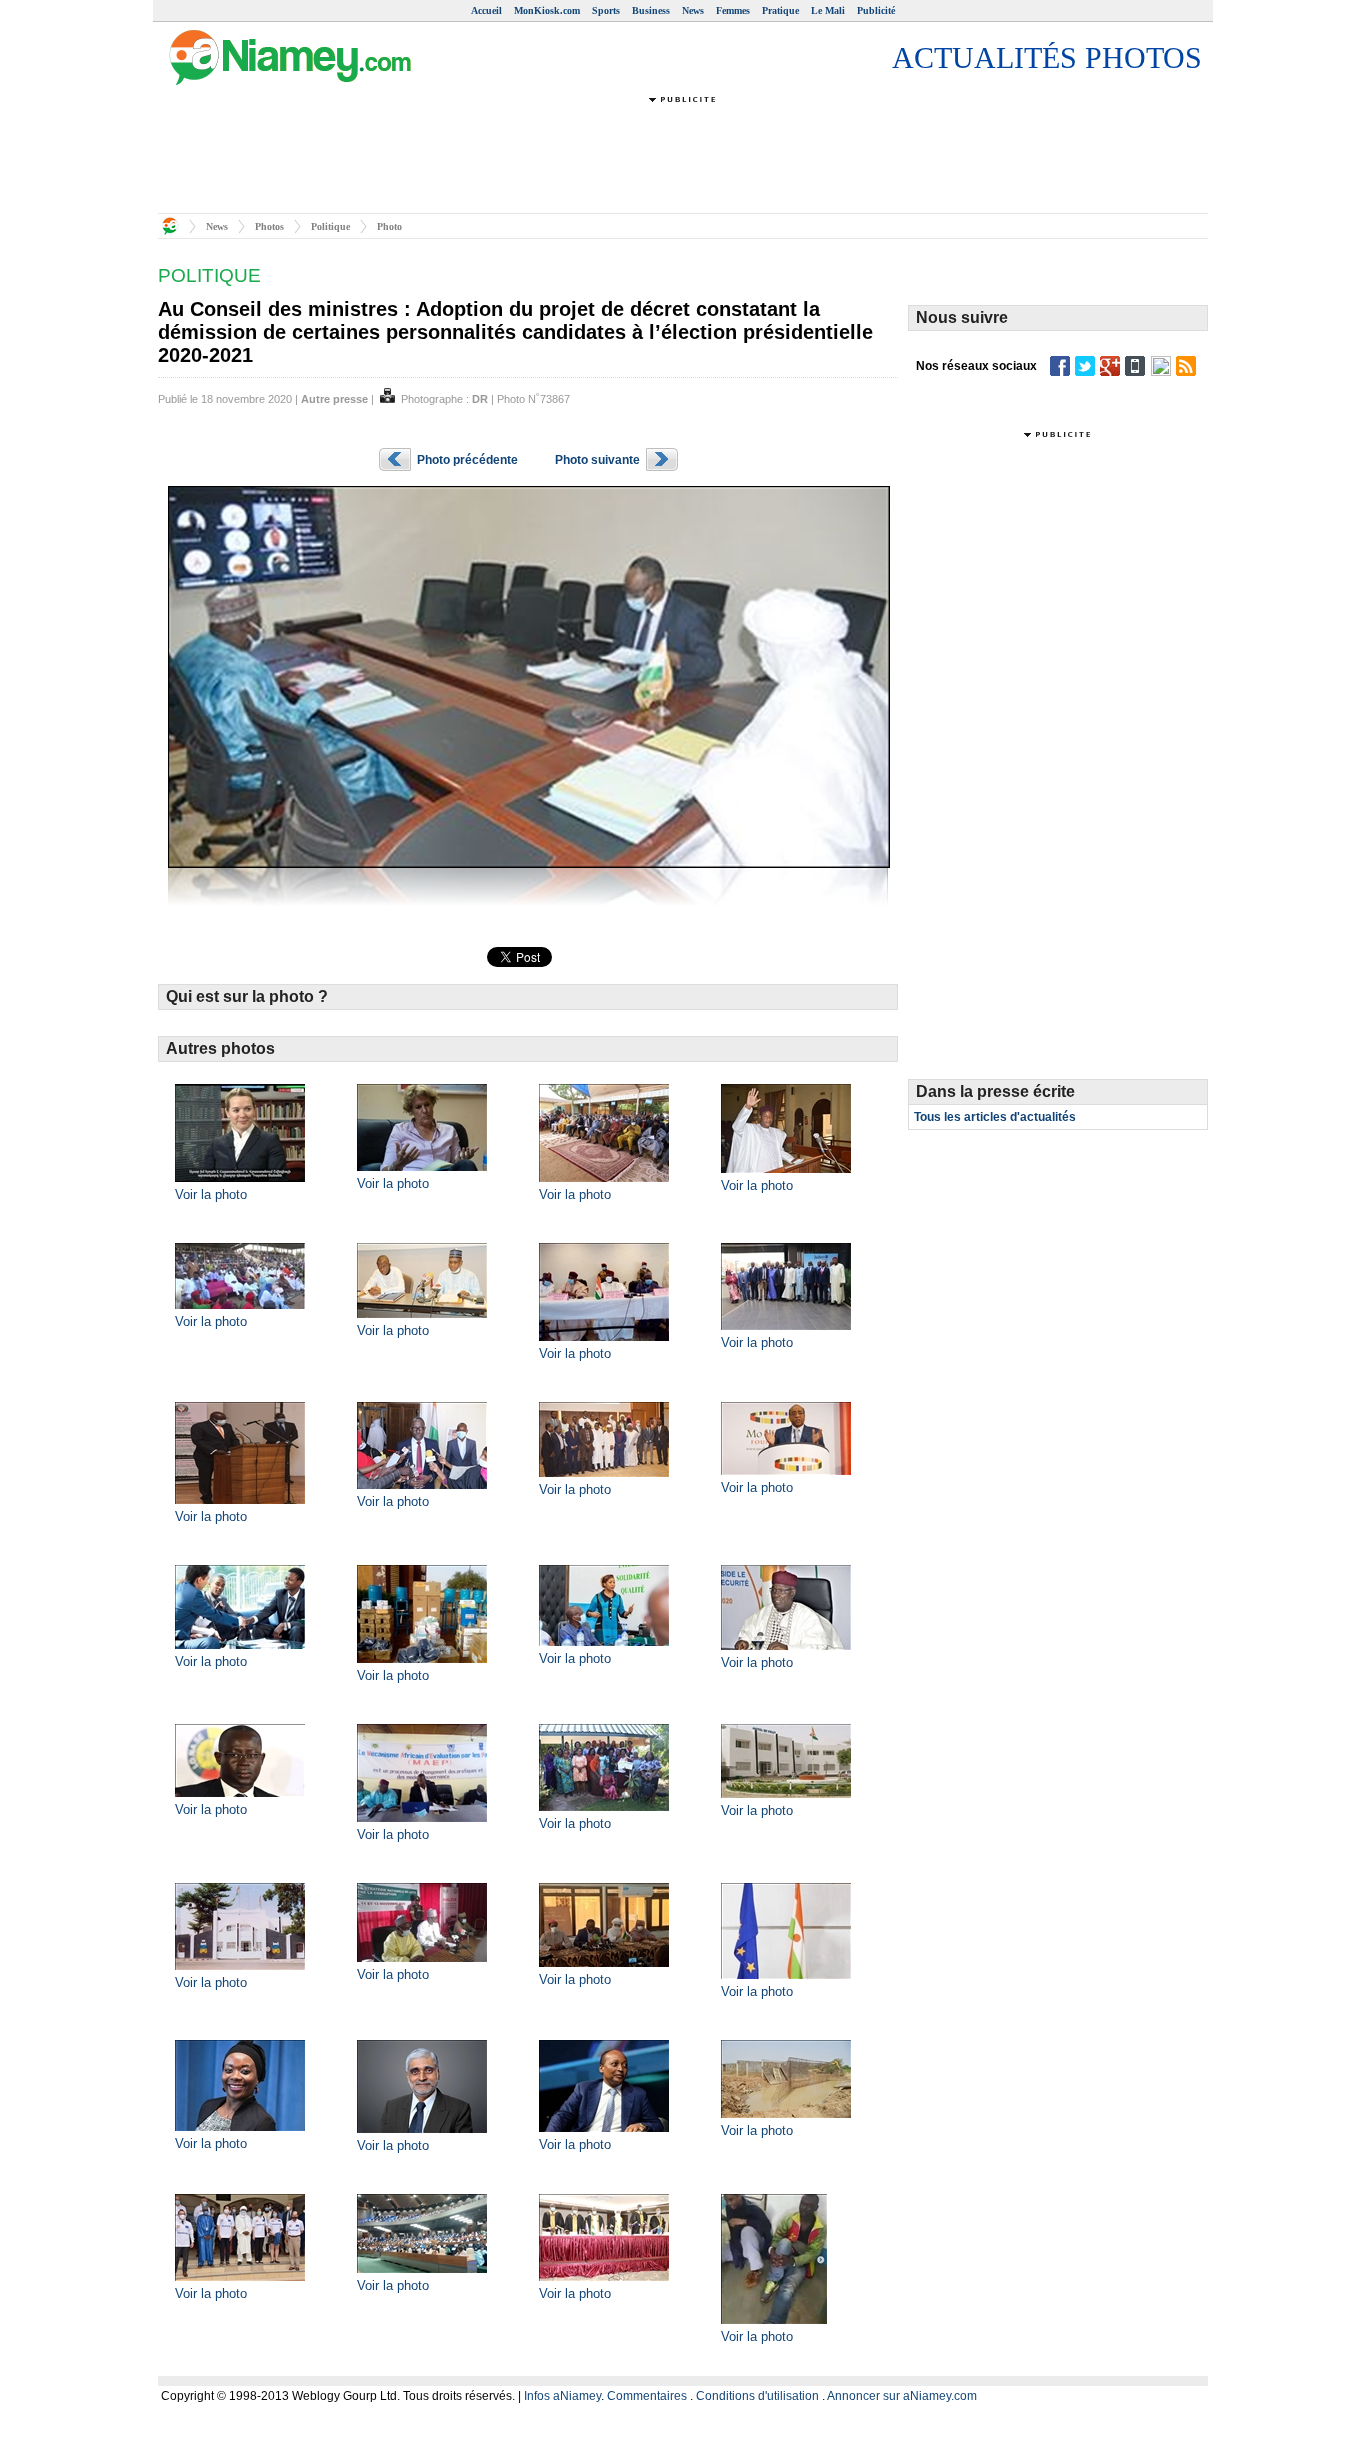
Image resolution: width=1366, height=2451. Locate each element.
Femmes (733, 10)
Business (651, 10)
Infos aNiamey (562, 2396)
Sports (606, 10)
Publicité (876, 10)
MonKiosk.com (547, 10)
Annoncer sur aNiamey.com (902, 2396)
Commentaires (647, 2396)
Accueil (486, 10)
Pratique (780, 10)
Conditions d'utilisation (757, 2396)
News (693, 10)
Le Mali (828, 10)
